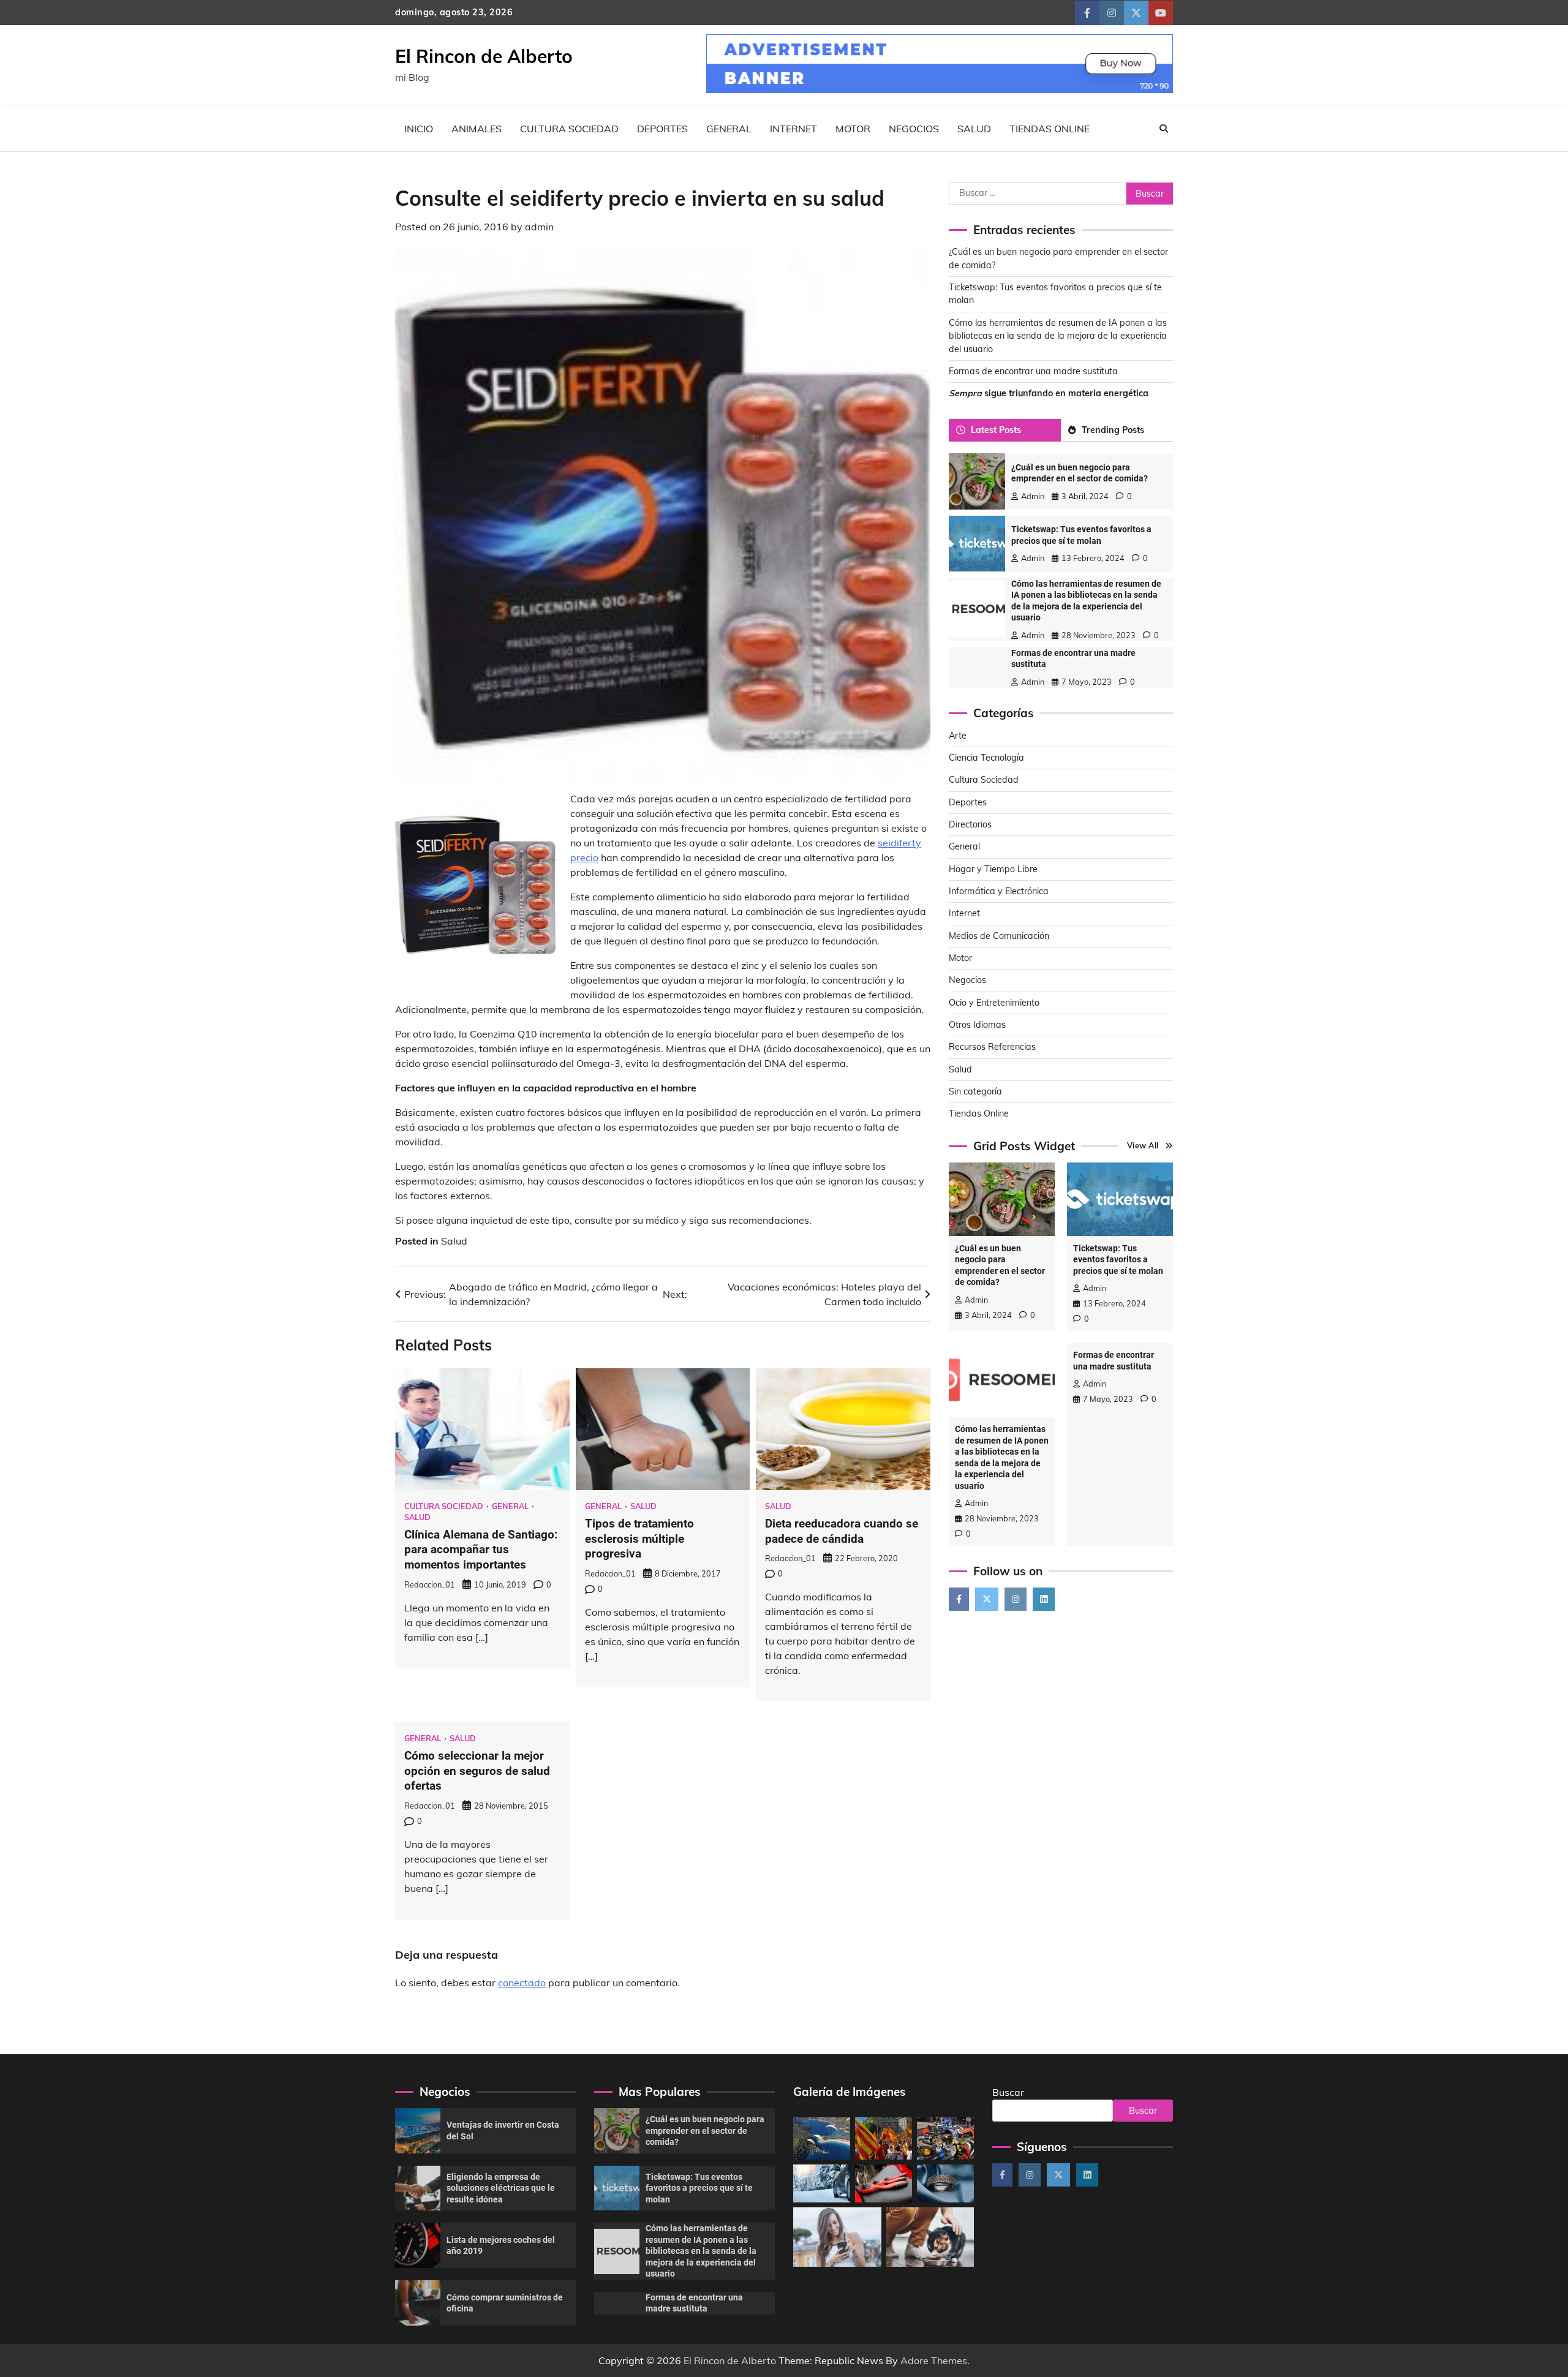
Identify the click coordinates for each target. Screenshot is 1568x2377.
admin (539, 227)
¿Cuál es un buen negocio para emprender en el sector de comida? (705, 2130)
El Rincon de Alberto (484, 56)
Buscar (1008, 2092)
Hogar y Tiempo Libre (993, 868)
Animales (477, 129)
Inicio (419, 129)
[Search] (1164, 129)
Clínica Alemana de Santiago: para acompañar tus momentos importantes (481, 1550)
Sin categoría (975, 1091)
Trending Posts (1113, 429)
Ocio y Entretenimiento (994, 1002)
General (729, 129)
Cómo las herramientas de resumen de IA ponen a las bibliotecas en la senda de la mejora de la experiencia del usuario (1058, 335)
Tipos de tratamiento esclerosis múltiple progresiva (639, 1539)
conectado (522, 1983)
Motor (853, 129)
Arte (958, 735)
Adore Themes (934, 2360)
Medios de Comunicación (999, 935)
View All (1143, 1145)
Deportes (662, 129)
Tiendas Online (1050, 129)
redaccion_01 (430, 1584)
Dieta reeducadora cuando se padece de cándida (842, 1531)
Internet (793, 129)
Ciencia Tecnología (986, 758)
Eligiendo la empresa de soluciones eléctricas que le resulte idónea (501, 2188)
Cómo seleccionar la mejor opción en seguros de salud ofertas (477, 1771)
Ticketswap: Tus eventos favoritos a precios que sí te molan (1118, 1259)
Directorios (970, 824)
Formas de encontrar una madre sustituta (1033, 371)
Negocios (914, 129)
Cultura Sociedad (569, 129)
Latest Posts (996, 429)
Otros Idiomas (977, 1025)
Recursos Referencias (992, 1047)
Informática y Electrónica (999, 891)
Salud (974, 129)
